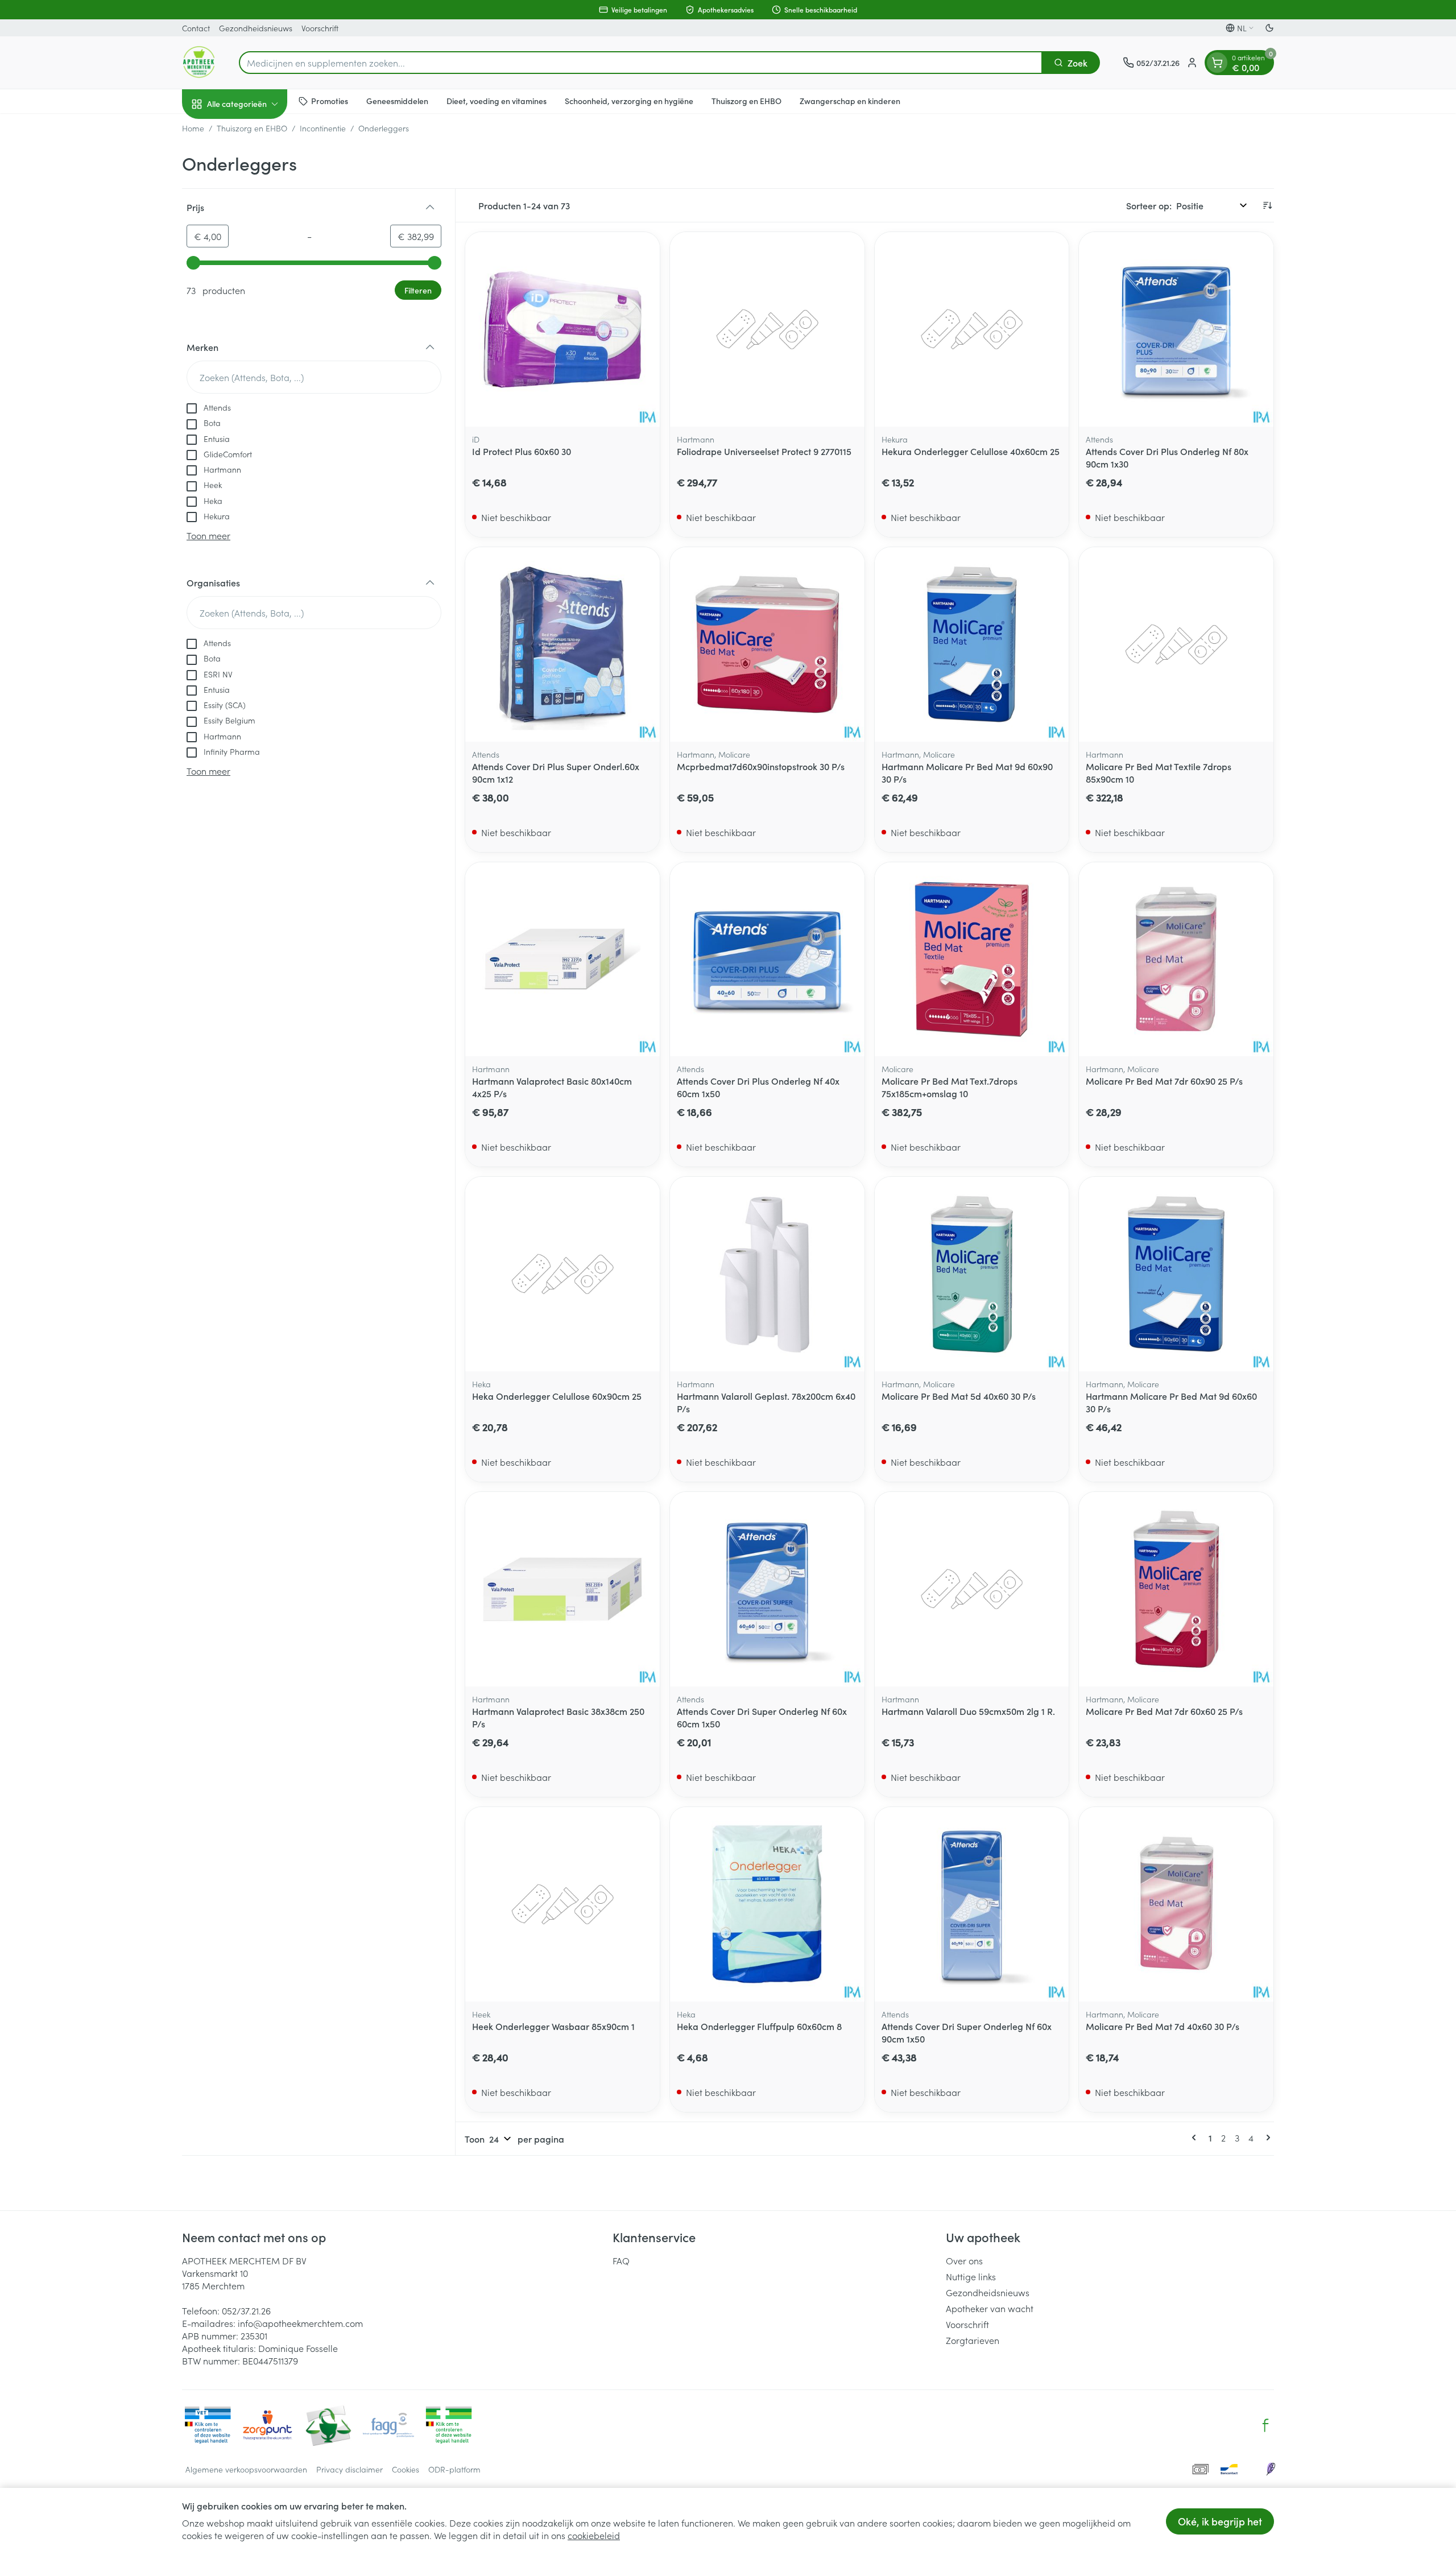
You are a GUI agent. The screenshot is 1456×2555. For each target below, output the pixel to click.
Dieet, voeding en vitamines (497, 101)
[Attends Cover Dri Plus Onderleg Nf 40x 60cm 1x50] (767, 960)
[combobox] (641, 63)
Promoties (330, 101)
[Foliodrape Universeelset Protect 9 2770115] (767, 329)
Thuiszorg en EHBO (746, 101)
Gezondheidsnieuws (256, 28)
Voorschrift (320, 28)
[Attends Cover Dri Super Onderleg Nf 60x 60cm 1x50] (767, 1589)
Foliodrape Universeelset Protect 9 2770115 (764, 451)
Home (193, 128)
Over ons (964, 2260)
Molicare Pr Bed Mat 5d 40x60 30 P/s (959, 1396)
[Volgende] (1266, 2138)
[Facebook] (1265, 2425)
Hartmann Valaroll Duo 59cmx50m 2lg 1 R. (968, 1711)
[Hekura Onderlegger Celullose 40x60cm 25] (972, 329)
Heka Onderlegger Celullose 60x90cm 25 (557, 1396)
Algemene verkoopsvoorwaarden (246, 2469)
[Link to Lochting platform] (1271, 2469)
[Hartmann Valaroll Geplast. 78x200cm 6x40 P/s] (767, 1274)
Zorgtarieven (973, 2340)
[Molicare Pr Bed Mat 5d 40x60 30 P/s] (972, 1274)
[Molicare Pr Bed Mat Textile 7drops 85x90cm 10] (1176, 644)
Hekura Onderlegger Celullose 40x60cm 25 (971, 451)
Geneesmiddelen (397, 101)
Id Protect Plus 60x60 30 (522, 451)
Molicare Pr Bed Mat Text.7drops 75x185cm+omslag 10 (950, 1087)
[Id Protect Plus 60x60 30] (562, 329)
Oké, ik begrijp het (1220, 2521)
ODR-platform (454, 2469)
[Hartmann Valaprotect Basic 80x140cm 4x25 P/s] (562, 960)
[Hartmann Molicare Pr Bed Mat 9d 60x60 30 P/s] (1176, 1274)
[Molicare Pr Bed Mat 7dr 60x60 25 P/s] (1176, 1589)
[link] (1196, 2138)
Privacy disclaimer (349, 2469)
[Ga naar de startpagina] (199, 63)
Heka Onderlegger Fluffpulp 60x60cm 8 (759, 2026)
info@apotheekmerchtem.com (300, 2323)
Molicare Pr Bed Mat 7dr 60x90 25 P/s (1164, 1081)
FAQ (621, 2260)
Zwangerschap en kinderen (850, 101)
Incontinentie (323, 128)
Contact (196, 28)
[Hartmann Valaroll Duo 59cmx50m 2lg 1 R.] (972, 1589)
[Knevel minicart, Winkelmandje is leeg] (1217, 63)
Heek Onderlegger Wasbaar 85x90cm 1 (553, 2026)
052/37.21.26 (246, 2310)
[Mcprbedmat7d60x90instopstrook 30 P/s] (767, 644)
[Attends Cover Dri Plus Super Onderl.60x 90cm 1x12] (562, 644)
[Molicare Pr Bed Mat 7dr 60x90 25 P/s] (1176, 960)
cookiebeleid (594, 2535)
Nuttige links (971, 2276)
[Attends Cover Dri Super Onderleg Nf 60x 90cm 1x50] (972, 1904)
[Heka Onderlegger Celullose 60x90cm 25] (562, 1274)
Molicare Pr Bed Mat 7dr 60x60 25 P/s (1164, 1711)
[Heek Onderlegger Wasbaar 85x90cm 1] (562, 1904)
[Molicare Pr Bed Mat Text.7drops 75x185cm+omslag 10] (972, 960)
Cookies (406, 2469)
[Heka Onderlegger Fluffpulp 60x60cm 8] (767, 1904)
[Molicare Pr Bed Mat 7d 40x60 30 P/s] (1176, 1904)
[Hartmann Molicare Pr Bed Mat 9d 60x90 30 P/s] (972, 644)
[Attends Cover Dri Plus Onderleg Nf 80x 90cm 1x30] (1176, 329)
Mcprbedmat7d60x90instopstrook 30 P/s (761, 766)
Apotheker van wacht (990, 2308)
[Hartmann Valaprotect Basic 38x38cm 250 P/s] (562, 1589)
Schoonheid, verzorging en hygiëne (629, 101)
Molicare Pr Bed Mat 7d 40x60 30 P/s (1163, 2026)
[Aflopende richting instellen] (1267, 205)
